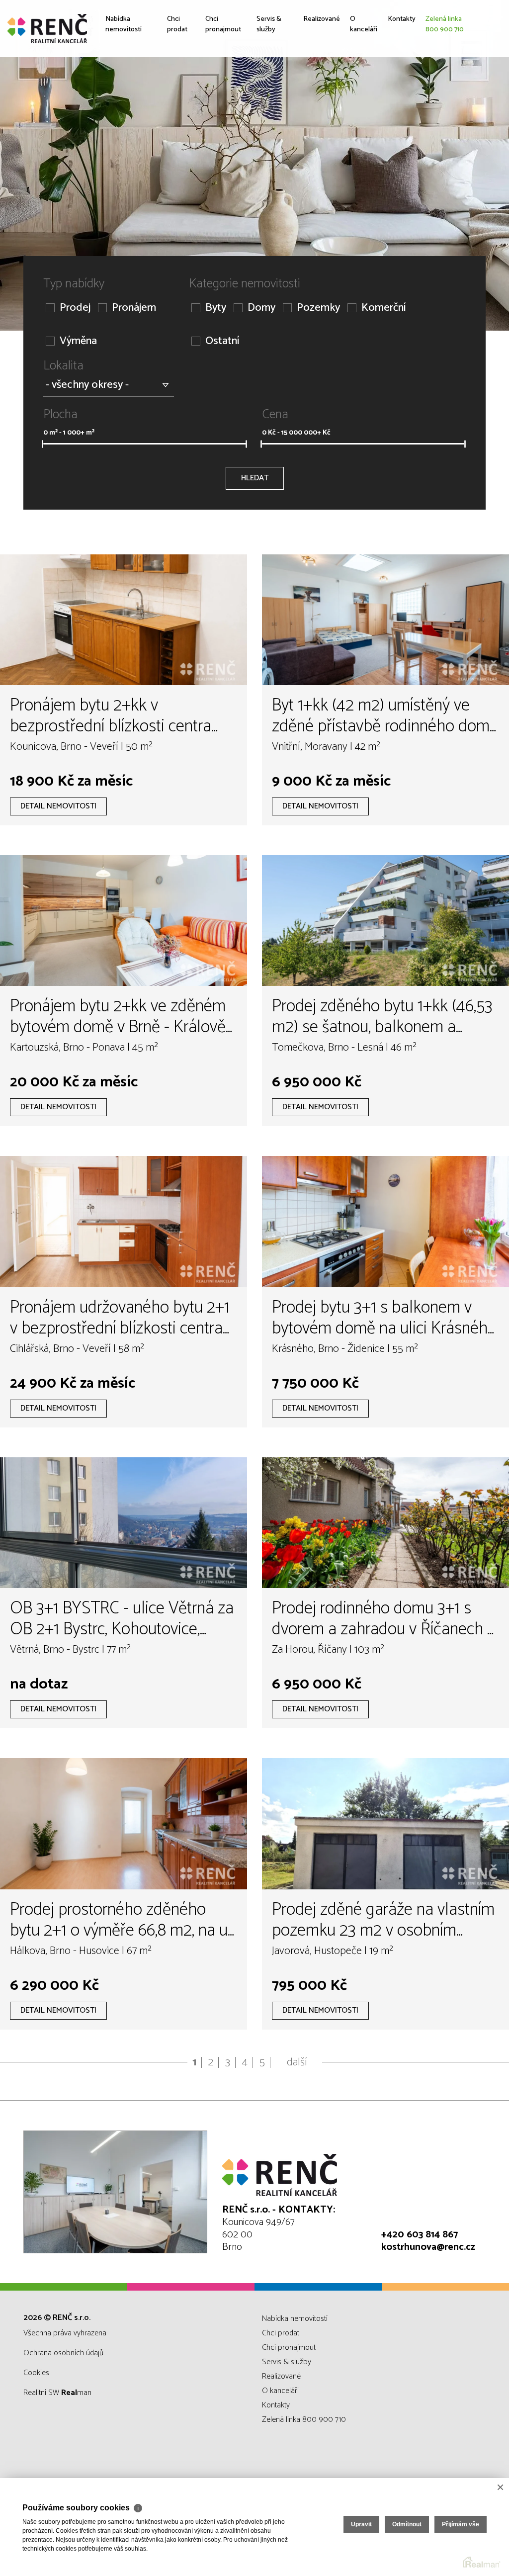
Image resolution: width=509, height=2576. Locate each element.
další (297, 2062)
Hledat (255, 478)
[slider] (42, 444)
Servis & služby (264, 96)
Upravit (361, 2524)
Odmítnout (407, 2524)
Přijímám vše (461, 2524)
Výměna (78, 341)
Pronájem (134, 308)
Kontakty (405, 89)
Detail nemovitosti (58, 806)
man (76, 2393)
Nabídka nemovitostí (128, 96)
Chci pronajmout (217, 96)
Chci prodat (173, 96)
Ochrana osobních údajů (63, 2353)
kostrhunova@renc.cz (428, 2247)
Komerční (383, 308)
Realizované (313, 89)
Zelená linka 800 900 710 (456, 96)
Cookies (36, 2373)
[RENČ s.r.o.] (82, 29)
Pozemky (318, 308)
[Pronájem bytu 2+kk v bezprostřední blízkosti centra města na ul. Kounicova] (124, 620)
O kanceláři (362, 96)
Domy (261, 308)
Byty (216, 308)
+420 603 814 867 (420, 2235)
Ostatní (222, 341)
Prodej (75, 308)
